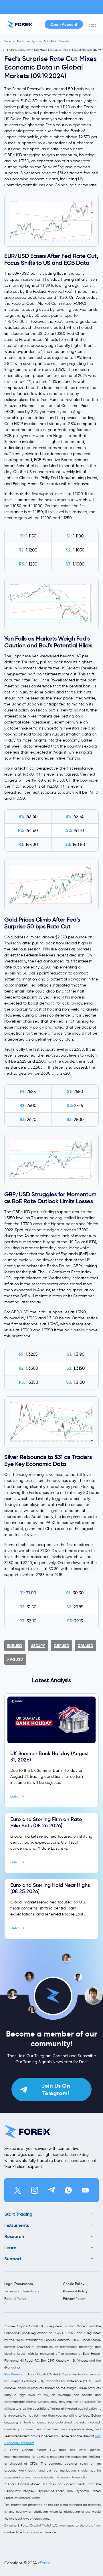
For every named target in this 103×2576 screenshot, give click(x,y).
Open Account (64, 24)
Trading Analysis (27, 41)
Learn (10, 2248)
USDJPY (38, 1646)
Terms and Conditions (22, 2291)
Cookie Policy (74, 2284)
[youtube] (85, 2190)
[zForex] (20, 24)
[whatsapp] (68, 2190)
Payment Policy (75, 2291)
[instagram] (35, 2190)
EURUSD (15, 1646)
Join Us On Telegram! (56, 2089)
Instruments (17, 2225)
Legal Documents (18, 2284)
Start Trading (18, 2214)
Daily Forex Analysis (56, 41)
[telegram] (51, 2190)
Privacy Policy (74, 2299)
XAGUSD (15, 1659)
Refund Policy (15, 2299)
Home (8, 41)
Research (14, 2236)
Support (13, 2259)
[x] (18, 2190)
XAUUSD (86, 1646)
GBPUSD (62, 1646)
